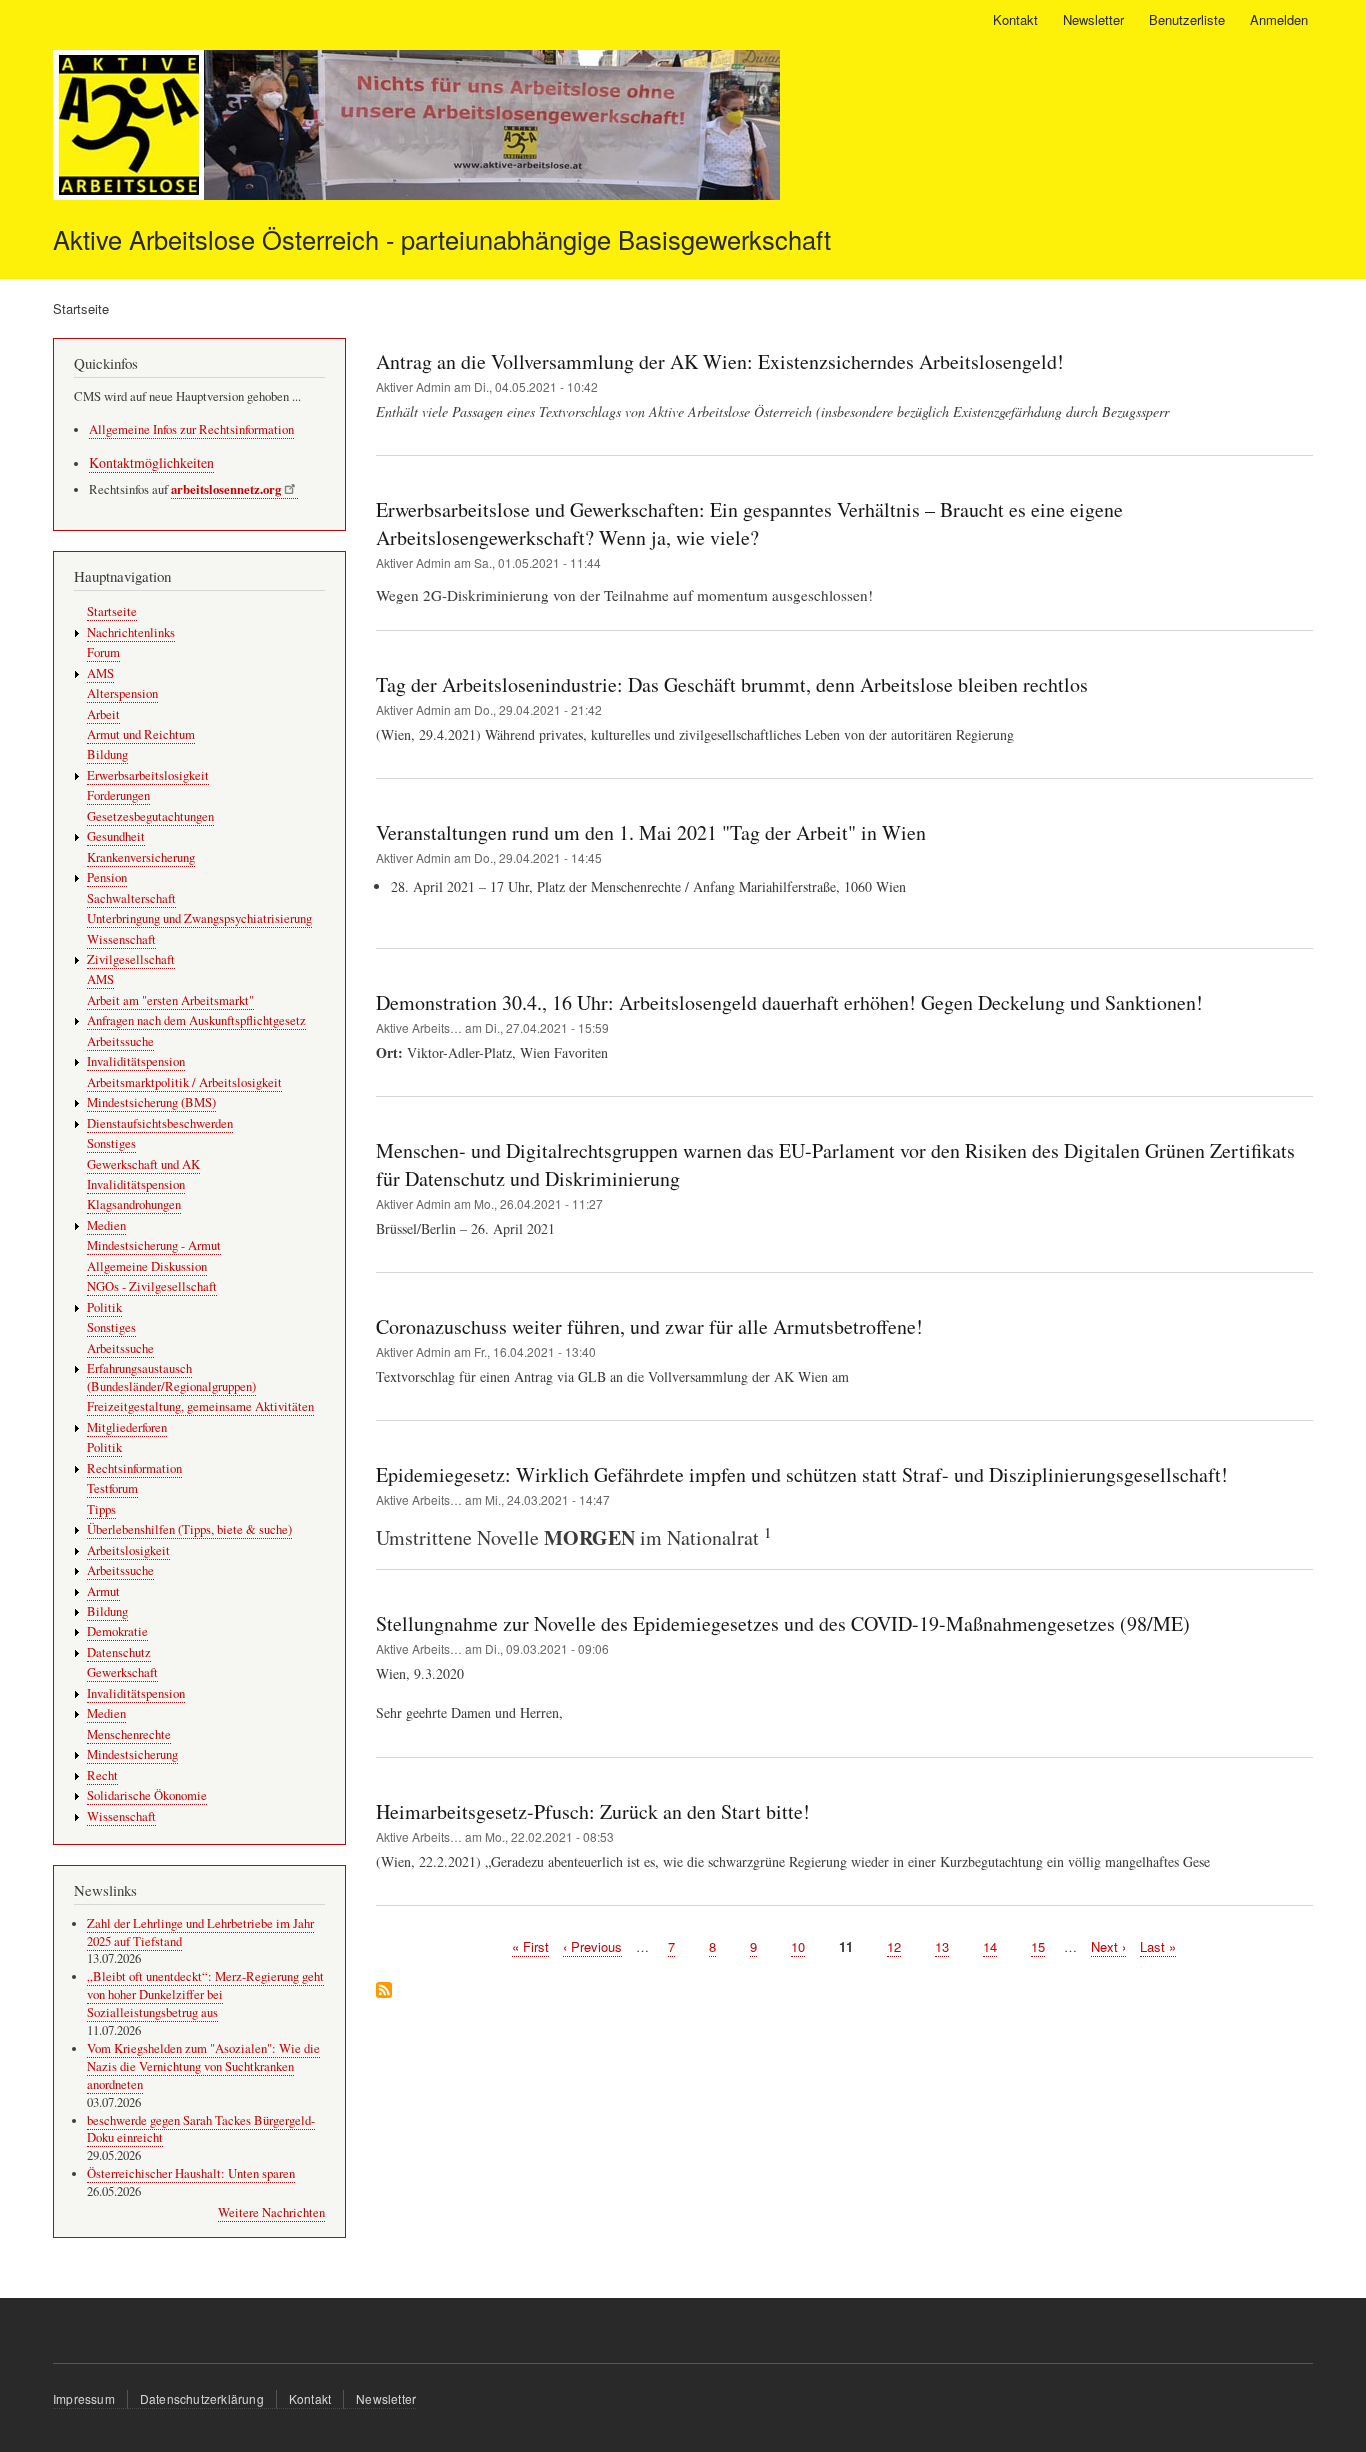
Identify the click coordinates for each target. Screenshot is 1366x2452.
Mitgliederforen (127, 1427)
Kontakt (1015, 19)
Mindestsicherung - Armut (154, 1245)
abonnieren (384, 1991)
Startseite (112, 611)
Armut (103, 1591)
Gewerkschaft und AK (143, 1164)
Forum (103, 652)
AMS (100, 673)
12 (894, 1946)
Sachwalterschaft (131, 898)
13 (942, 1946)
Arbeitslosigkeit (128, 1550)
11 (846, 1946)
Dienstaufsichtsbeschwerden (160, 1123)
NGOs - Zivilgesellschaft (152, 1286)
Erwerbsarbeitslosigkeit (148, 775)
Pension (107, 877)
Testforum (112, 1488)
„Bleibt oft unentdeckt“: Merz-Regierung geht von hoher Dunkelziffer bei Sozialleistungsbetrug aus (205, 1994)
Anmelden (1279, 19)
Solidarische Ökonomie (147, 1795)
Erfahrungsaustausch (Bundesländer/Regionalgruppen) (171, 1377)
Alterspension (122, 693)
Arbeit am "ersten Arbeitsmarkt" (170, 1000)
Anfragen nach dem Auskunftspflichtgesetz (196, 1020)
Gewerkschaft (122, 1672)
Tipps (101, 1509)
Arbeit (103, 714)
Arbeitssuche (120, 1041)
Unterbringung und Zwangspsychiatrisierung (199, 918)
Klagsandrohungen (134, 1204)
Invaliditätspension (136, 1061)
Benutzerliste (1187, 19)
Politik (104, 1307)
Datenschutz (119, 1652)
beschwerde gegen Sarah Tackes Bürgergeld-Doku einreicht (201, 2129)
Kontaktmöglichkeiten (151, 462)
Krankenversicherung (141, 857)
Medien (106, 1225)
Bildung (107, 754)
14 (990, 1946)
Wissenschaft (121, 939)
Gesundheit (116, 836)
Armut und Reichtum (141, 734)
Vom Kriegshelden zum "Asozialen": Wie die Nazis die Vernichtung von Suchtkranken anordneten (203, 2066)
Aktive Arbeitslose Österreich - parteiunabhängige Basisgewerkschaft (442, 239)
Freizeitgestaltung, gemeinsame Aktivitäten (200, 1406)
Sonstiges (111, 1143)
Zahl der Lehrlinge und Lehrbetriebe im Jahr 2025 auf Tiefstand (200, 1932)
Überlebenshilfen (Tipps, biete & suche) (189, 1529)
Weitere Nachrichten (271, 2212)
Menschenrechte (129, 1734)
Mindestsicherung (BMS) (151, 1102)
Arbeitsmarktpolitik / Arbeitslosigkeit (184, 1082)
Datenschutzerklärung (202, 2398)
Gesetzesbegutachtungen (150, 816)
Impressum (84, 2398)
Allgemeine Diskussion (147, 1266)
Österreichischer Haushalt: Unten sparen (191, 2173)
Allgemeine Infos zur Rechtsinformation (191, 429)
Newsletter (1093, 19)
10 (798, 1946)
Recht (102, 1775)
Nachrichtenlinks (131, 632)
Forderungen (118, 795)
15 (1038, 1946)
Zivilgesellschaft (131, 959)
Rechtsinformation (134, 1468)
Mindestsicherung (132, 1754)
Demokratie (117, 1631)
